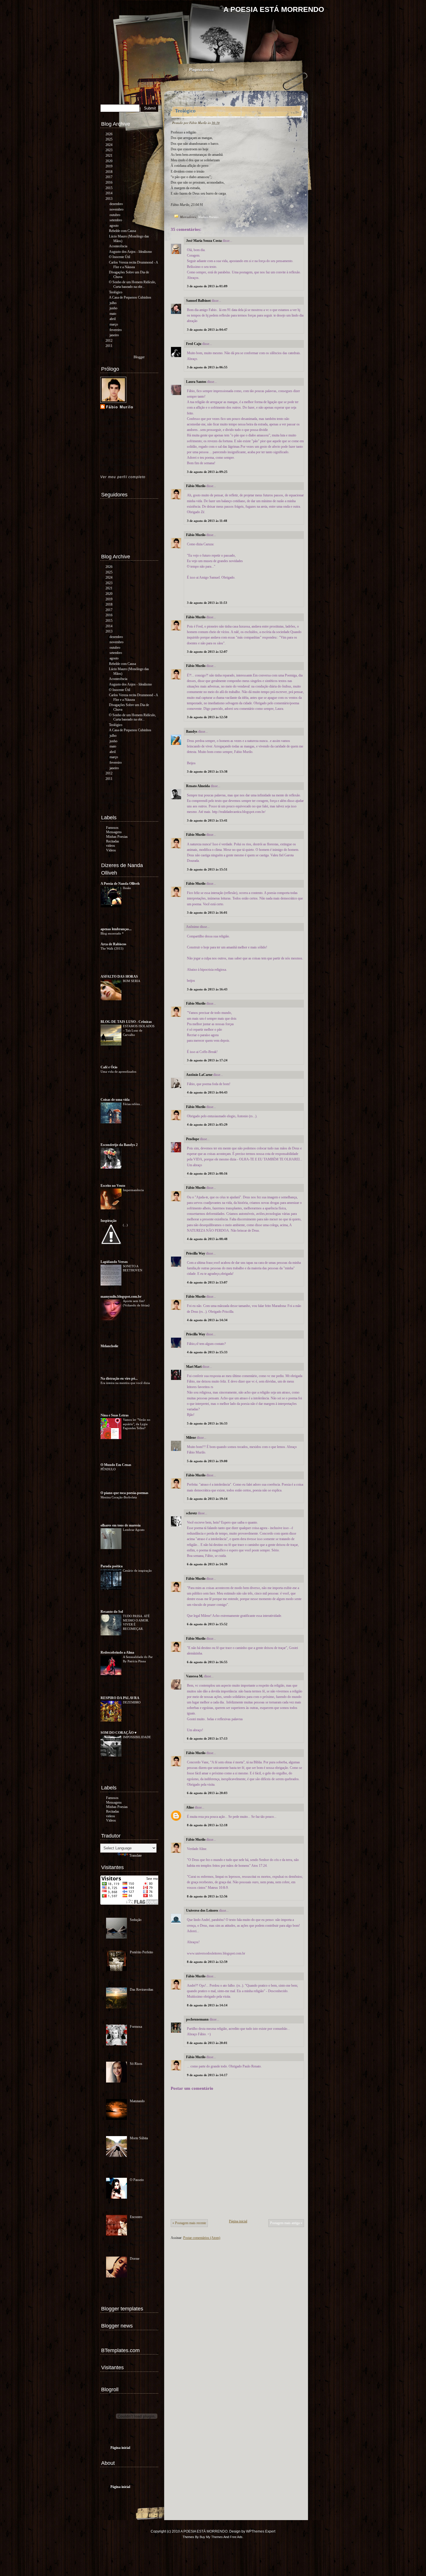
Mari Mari (194, 1367)
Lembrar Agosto (134, 1530)
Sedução (136, 1920)
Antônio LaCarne (199, 1075)
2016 (109, 182)
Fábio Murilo (196, 486)
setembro (116, 220)
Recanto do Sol (112, 1612)
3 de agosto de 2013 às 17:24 (207, 1060)
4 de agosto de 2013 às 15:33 (207, 1352)
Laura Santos (196, 382)
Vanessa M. (195, 1676)
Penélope (193, 1139)
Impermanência (134, 1190)
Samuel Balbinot (198, 301)
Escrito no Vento (113, 1186)
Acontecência (118, 246)
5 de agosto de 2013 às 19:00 (207, 1461)
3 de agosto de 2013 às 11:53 (207, 603)
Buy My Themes (211, 2537)
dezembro (116, 204)
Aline (190, 1807)
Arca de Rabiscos (113, 944)
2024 (109, 145)
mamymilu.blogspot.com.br (121, 1297)
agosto (114, 226)
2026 (109, 134)
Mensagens (114, 832)
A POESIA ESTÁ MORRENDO (274, 9)
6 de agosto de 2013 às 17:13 (207, 1738)
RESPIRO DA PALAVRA (120, 1698)
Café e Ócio (109, 1067)
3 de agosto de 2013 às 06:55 (207, 367)
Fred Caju (194, 344)
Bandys (192, 732)
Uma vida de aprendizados (119, 1072)
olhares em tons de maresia (121, 1525)
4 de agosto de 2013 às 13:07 (207, 1282)
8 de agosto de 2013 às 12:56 (207, 1896)
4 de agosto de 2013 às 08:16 (207, 1173)
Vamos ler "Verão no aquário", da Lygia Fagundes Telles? (137, 1424)
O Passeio (137, 2180)
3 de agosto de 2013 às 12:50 (207, 717)
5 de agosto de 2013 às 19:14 (207, 1499)
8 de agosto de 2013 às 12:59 (207, 1962)
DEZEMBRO (132, 1702)
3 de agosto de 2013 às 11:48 (207, 521)
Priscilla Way (196, 1253)
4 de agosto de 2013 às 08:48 (207, 1239)
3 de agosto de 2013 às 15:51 (207, 869)
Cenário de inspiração (138, 1571)
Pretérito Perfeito (141, 1952)
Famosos (112, 828)
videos (111, 846)
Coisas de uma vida (115, 1100)
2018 (109, 172)
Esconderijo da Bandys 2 (119, 1145)
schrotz (191, 1513)
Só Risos (136, 2064)
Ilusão (127, 888)
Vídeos (111, 850)
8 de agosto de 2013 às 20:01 (207, 2043)
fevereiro (116, 330)
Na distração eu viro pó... (119, 1379)
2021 (109, 156)
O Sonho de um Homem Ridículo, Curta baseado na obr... (132, 284)
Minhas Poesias (208, 217)
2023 (109, 150)
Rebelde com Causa (122, 231)
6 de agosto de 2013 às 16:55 (207, 1662)
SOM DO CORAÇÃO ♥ (119, 1733)
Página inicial (202, 70)
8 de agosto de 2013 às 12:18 (207, 1825)
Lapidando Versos (114, 1262)
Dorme (135, 2259)
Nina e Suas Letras (115, 1415)
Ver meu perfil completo (123, 477)
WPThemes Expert (261, 2531)
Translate (135, 1855)
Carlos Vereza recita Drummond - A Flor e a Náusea (133, 265)
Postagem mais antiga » (286, 2223)
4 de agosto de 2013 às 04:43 (207, 1092)
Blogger (139, 357)
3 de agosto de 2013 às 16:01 (207, 913)
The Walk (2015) (112, 948)
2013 (109, 199)
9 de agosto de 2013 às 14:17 (207, 2075)
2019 (109, 166)
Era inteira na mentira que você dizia (126, 1383)
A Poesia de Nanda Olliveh (120, 884)
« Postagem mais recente (189, 2223)
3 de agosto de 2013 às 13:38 (207, 771)
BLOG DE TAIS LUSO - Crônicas (126, 1022)
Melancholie (109, 1346)
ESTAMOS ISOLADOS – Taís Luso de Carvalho (139, 1030)
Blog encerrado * (113, 933)
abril (113, 319)
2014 (109, 193)
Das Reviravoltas (142, 1990)
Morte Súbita (139, 2138)
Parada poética (112, 1566)
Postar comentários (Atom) (202, 2238)
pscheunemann (197, 2019)
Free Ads (236, 2537)
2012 (109, 341)
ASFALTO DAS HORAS (119, 977)
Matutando (137, 2101)
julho (113, 303)
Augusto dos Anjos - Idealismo (130, 252)
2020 (109, 161)
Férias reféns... (133, 1104)
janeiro (114, 335)
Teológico (185, 111)
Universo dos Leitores (203, 1910)
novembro (116, 209)
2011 (109, 346)
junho (113, 308)
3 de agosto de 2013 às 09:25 (207, 472)
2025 (109, 139)
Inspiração (109, 1221)
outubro (115, 215)
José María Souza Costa (204, 241)
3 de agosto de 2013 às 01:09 (207, 286)
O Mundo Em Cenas (116, 1465)
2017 (109, 177)
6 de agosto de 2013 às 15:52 (207, 1624)
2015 (109, 188)
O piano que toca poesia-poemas (124, 1493)
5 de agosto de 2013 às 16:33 (207, 1423)
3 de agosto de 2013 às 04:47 (207, 330)
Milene (191, 1438)
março (114, 324)
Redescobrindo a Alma (117, 1652)
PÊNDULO (109, 1469)
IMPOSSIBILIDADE (137, 1737)
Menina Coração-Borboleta (119, 1497)
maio (113, 314)
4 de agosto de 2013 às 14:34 (207, 1320)
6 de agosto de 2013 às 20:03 (207, 1793)
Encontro (136, 2217)
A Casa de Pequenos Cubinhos (130, 297)
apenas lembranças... (116, 929)
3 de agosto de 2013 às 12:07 (207, 652)
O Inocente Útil (120, 257)
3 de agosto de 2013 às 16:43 (207, 989)
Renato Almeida (198, 786)
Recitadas (113, 841)
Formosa (136, 2027)
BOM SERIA (132, 981)
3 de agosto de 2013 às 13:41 (207, 820)
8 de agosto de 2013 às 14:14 (207, 2005)
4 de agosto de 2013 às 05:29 (207, 1125)
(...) (126, 1225)
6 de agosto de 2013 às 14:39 (207, 1564)
